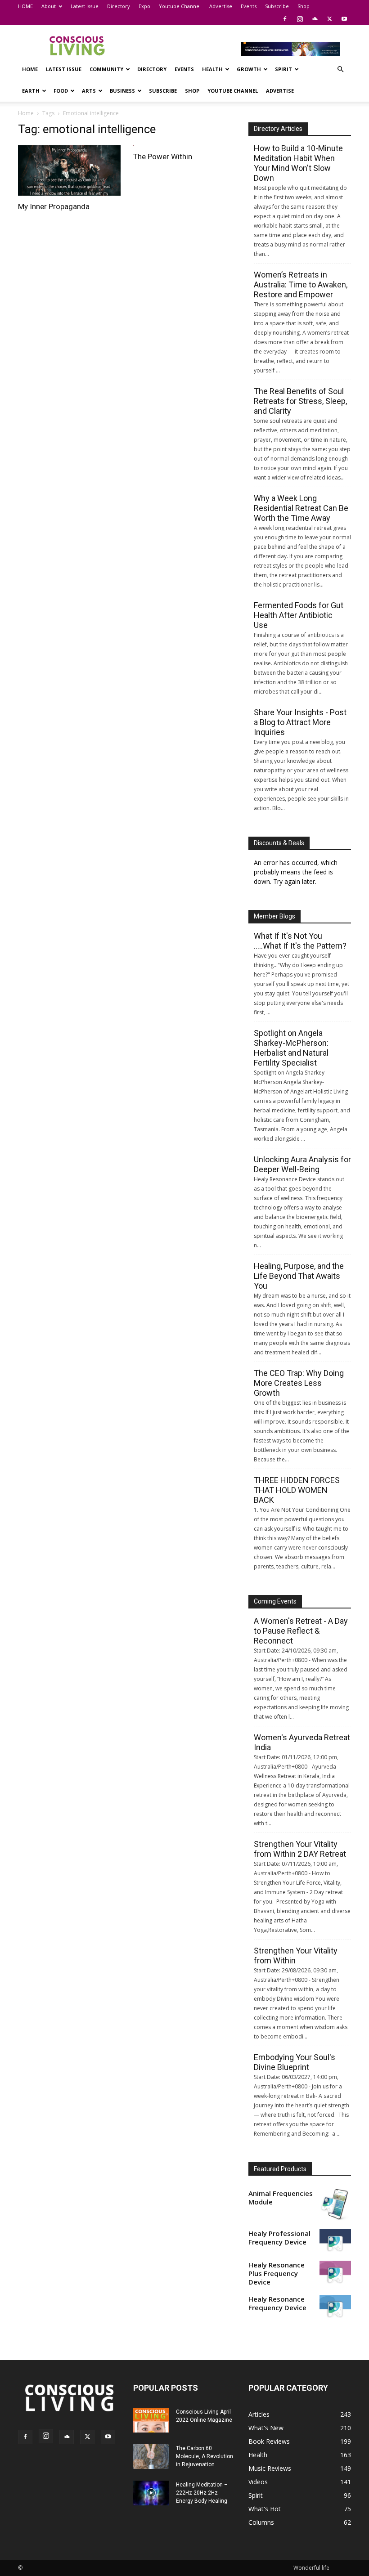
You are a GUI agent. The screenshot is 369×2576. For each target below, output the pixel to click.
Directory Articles (278, 129)
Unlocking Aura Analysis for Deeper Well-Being (302, 1164)
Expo (144, 6)
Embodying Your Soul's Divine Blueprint (295, 2062)
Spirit (283, 69)
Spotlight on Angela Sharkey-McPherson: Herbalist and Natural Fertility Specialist (291, 1048)
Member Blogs (274, 916)
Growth (249, 69)
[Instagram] (300, 19)
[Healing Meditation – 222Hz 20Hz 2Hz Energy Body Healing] (151, 2493)
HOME (25, 6)
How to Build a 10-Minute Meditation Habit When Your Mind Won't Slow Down (298, 163)
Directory (119, 6)
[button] (340, 69)
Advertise (221, 6)
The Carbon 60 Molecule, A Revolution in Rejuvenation (205, 2456)
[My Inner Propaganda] (69, 170)
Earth (31, 91)
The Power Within (163, 157)
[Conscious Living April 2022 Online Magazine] (151, 2420)
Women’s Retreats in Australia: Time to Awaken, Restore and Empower (301, 284)
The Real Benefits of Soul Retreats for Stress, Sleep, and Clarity (300, 401)
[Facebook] (285, 19)
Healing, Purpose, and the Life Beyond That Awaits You (299, 1276)
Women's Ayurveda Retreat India (302, 1742)
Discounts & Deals (279, 843)
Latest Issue (85, 6)
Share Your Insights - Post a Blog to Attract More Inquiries (300, 722)
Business (122, 91)
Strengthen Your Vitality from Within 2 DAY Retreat (300, 1849)
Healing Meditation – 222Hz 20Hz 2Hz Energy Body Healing (202, 2493)
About (49, 6)
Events (249, 6)
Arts (89, 91)
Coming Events (275, 1601)
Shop (304, 6)
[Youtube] (344, 19)
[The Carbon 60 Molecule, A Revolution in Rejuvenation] (151, 2457)
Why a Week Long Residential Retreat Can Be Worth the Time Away (301, 508)
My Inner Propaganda (54, 206)
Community (106, 69)
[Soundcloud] (315, 19)
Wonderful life (311, 2568)
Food (61, 91)
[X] (329, 19)
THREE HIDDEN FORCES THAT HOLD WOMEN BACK (297, 1490)
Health (212, 69)
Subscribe (277, 6)
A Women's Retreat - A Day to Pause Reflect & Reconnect (301, 1631)
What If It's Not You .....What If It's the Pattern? (300, 941)
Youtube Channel (180, 6)
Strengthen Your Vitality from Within (296, 1956)
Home (26, 113)
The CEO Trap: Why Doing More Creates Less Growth (299, 1383)
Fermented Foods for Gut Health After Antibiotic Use (299, 615)
